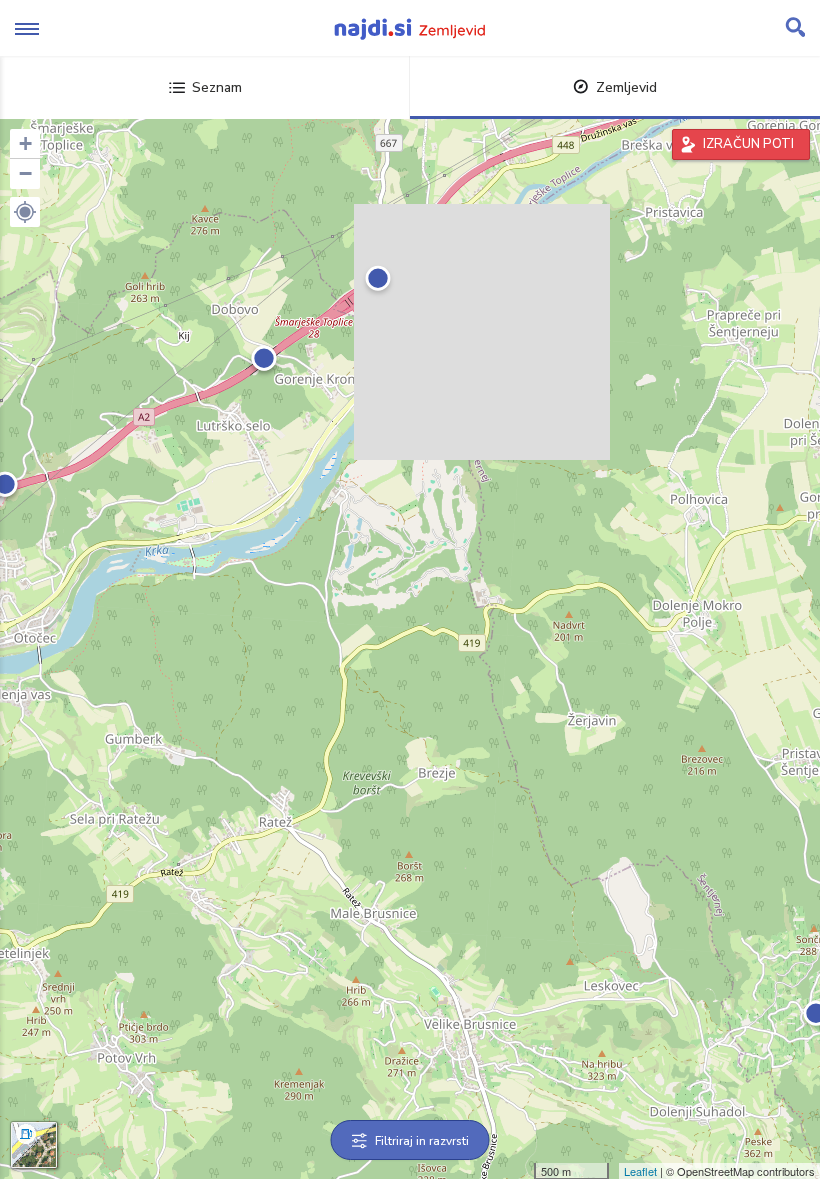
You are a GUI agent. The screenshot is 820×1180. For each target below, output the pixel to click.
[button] (25, 212)
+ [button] (25, 143)
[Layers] (34, 1145)
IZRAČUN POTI (748, 144)
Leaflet (640, 1171)
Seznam (217, 87)
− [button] (25, 173)
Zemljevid (626, 87)
